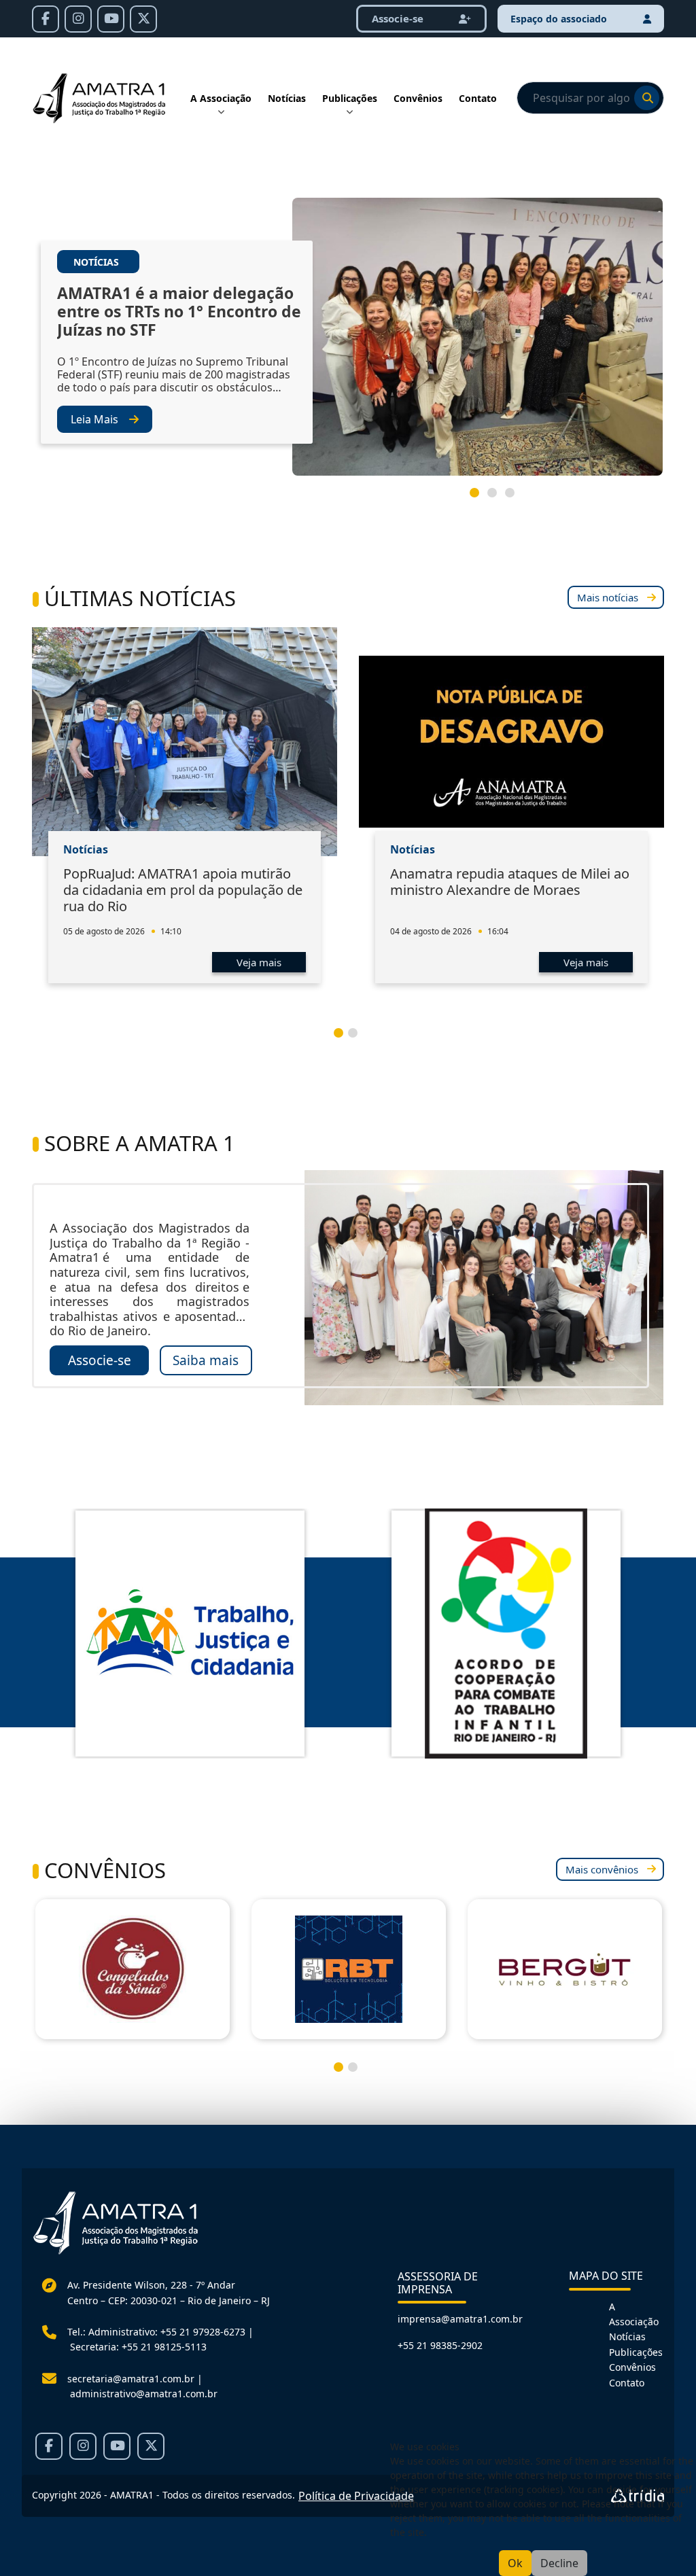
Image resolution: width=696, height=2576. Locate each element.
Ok (515, 2563)
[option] (348, 342)
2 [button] (498, 498)
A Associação (221, 98)
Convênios (418, 98)
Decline (559, 2563)
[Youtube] (111, 19)
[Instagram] (78, 19)
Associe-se (100, 1360)
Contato (478, 98)
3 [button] (515, 498)
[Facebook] (46, 19)
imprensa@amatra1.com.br (460, 2319)
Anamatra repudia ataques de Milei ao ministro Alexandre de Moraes (510, 882)
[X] (143, 19)
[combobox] (590, 98)
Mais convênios (602, 1869)
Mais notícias (608, 597)
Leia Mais (94, 419)
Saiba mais (206, 1360)
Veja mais (259, 962)
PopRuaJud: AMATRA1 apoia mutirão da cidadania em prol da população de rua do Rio (183, 890)
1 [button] (480, 498)
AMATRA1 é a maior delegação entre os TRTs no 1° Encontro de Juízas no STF (179, 312)
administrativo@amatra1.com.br (144, 2394)
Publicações (350, 98)
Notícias (287, 98)
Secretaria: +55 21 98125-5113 (138, 2347)
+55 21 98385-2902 (440, 2345)
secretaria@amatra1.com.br (131, 2379)
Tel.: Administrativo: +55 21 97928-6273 (156, 2332)
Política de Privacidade (356, 2496)
